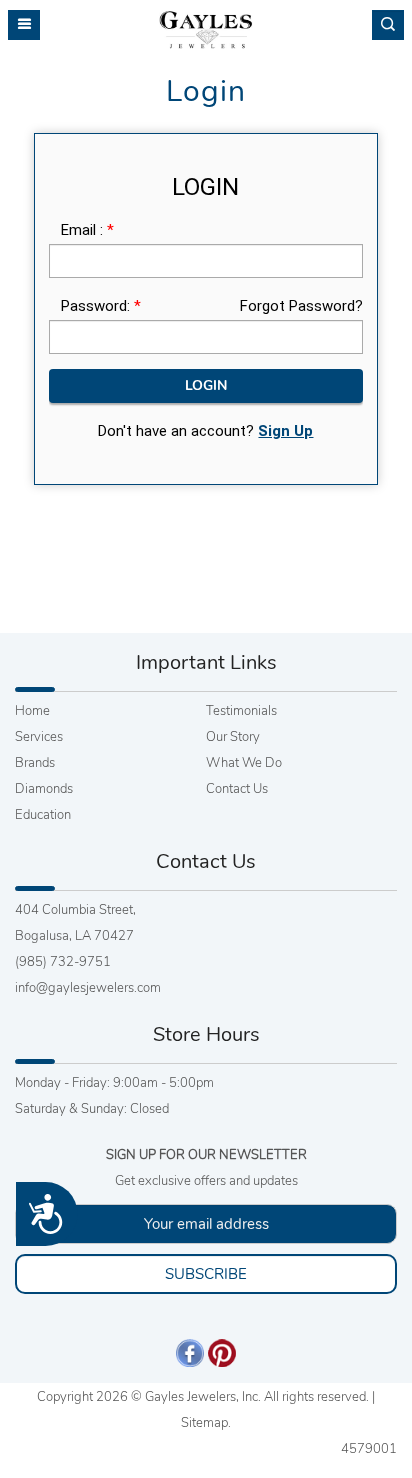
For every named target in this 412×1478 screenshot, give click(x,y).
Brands (35, 763)
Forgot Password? (301, 306)
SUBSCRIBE (206, 1274)
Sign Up (285, 431)
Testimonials (241, 711)
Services (39, 737)
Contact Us (237, 789)
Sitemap (204, 1423)
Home (32, 711)
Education (43, 815)
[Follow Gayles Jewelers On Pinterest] (222, 1352)
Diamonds (44, 789)
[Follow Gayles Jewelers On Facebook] (190, 1352)
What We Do (244, 763)
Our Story (233, 737)
